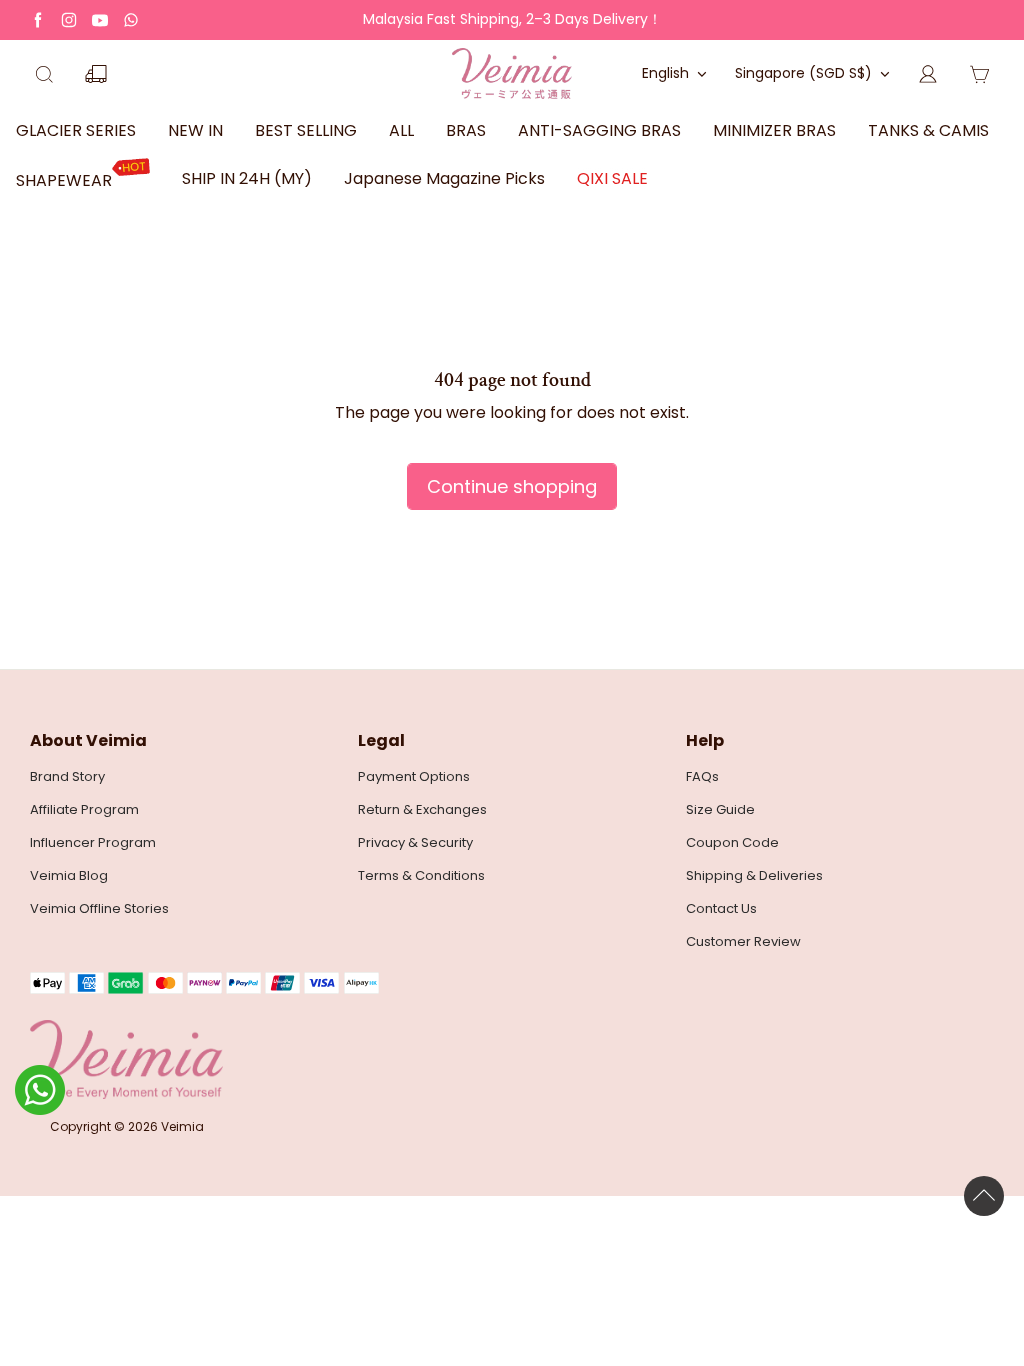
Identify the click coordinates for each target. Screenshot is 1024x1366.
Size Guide (720, 810)
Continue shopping (512, 486)
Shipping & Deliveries (754, 876)
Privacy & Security (415, 843)
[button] (44, 74)
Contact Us (721, 909)
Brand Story (67, 777)
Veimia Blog (69, 876)
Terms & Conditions (421, 876)
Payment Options (414, 777)
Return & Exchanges (422, 810)
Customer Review (743, 942)
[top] (984, 1196)
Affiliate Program (84, 810)
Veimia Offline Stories (99, 909)
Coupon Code (732, 843)
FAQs (702, 777)
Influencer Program (93, 843)
